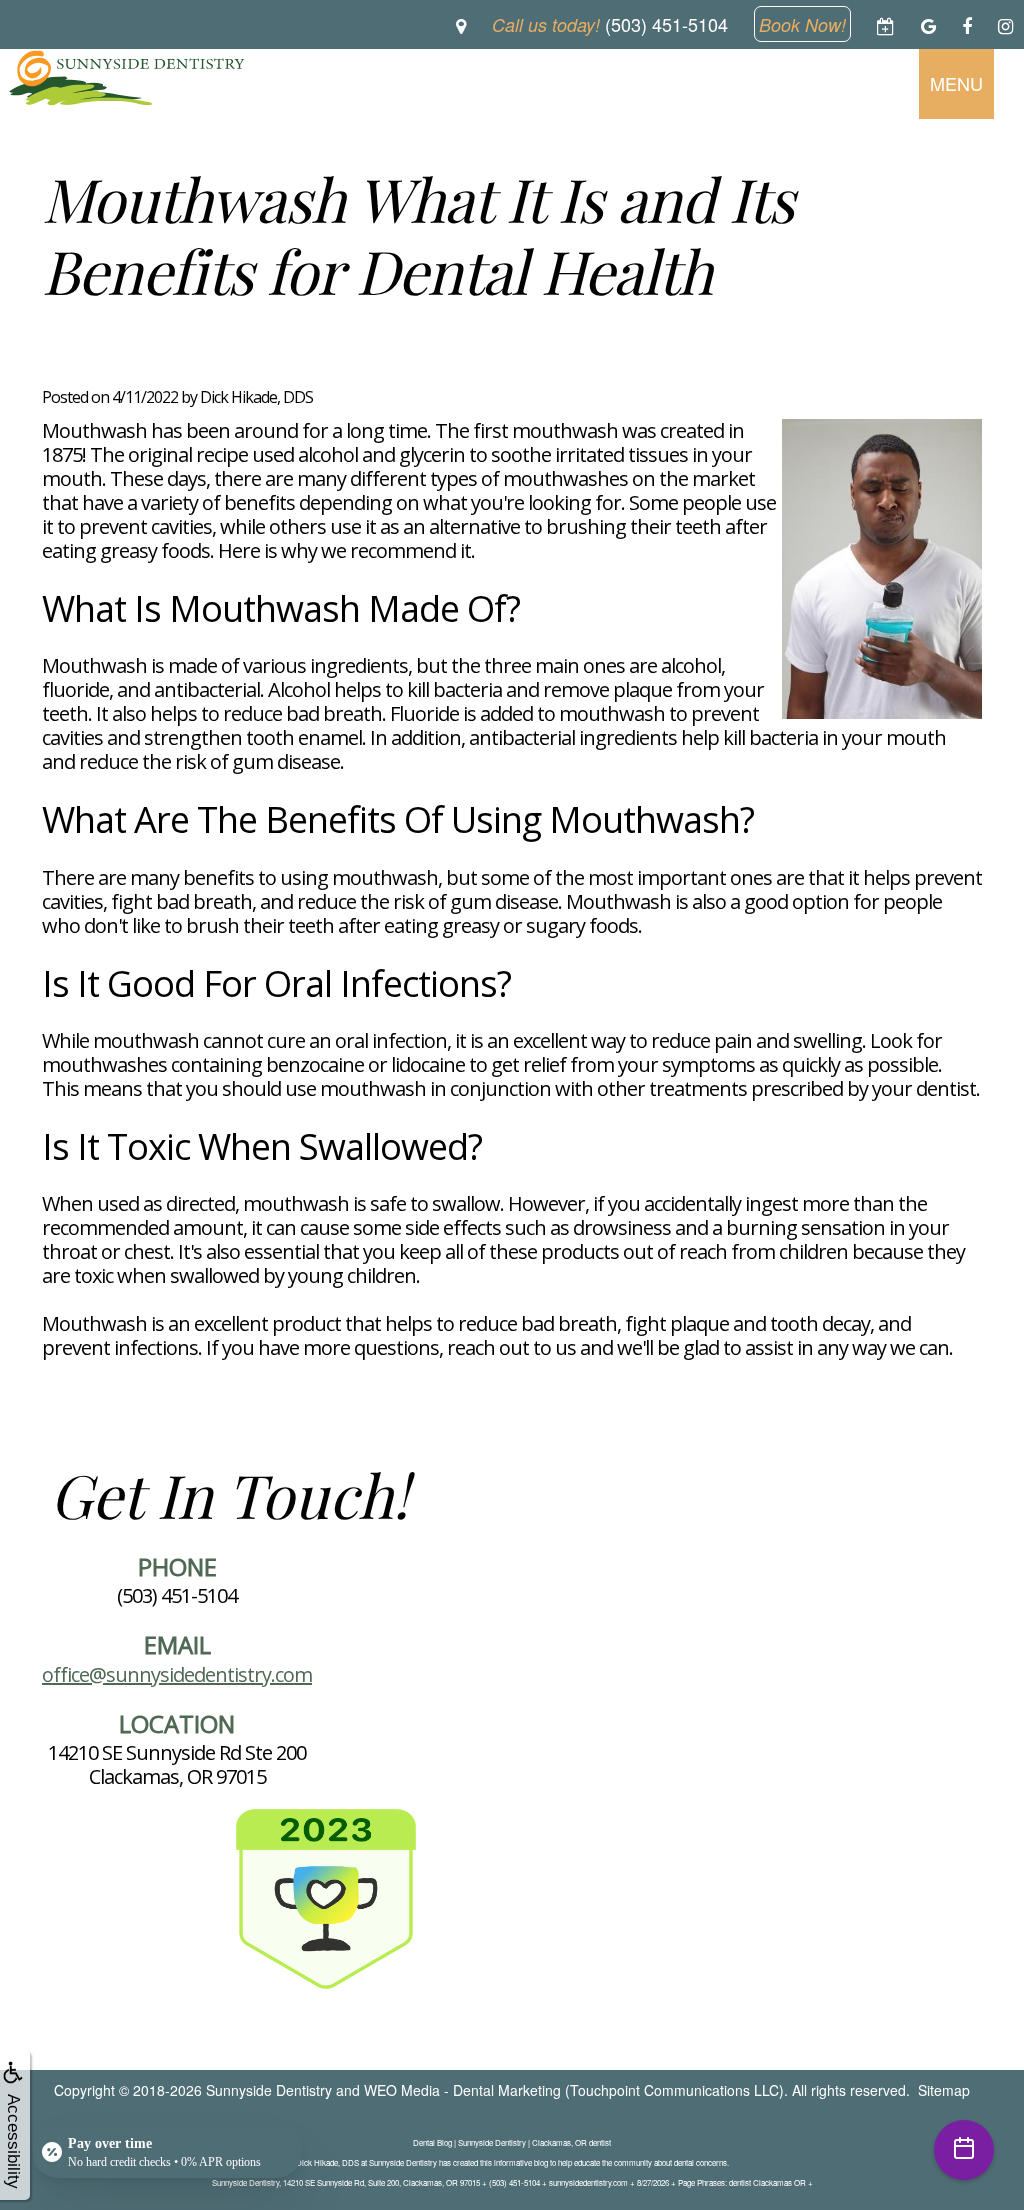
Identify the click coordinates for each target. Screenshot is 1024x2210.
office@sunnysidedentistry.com (177, 1674)
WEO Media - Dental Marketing (462, 2090)
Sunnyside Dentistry (269, 2090)
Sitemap (944, 2090)
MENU (956, 83)
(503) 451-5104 (177, 1595)
